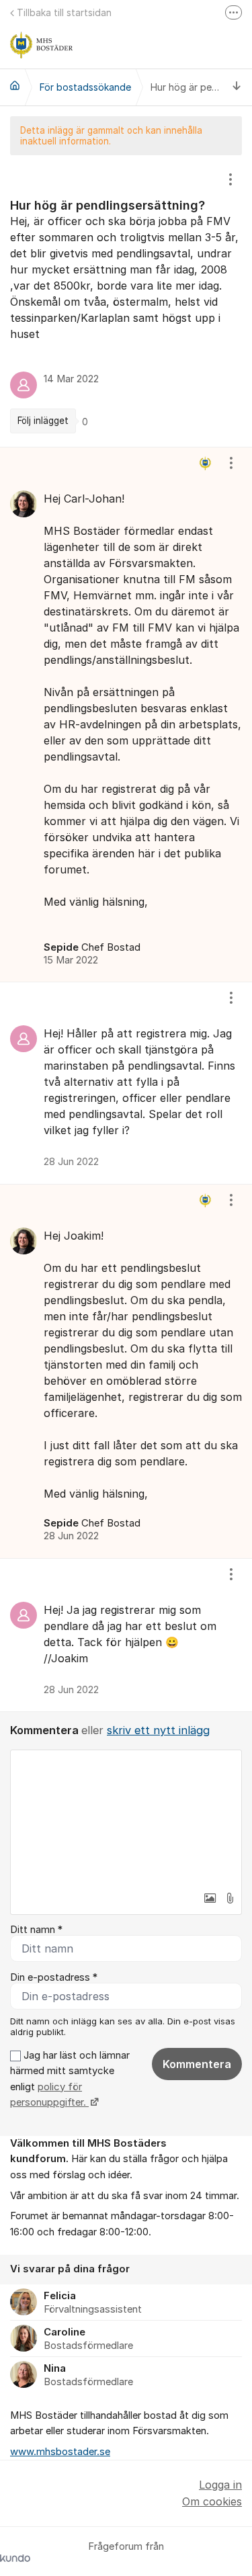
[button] (210, 1898)
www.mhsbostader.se (60, 2452)
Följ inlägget (43, 421)
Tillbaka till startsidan (64, 12)
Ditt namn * (36, 1930)
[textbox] (126, 1817)
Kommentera (197, 2064)
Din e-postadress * (54, 1977)
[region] (126, 301)
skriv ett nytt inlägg (158, 1730)
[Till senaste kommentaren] (237, 87)
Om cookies (212, 2501)
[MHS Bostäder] (15, 85)
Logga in (220, 2485)
